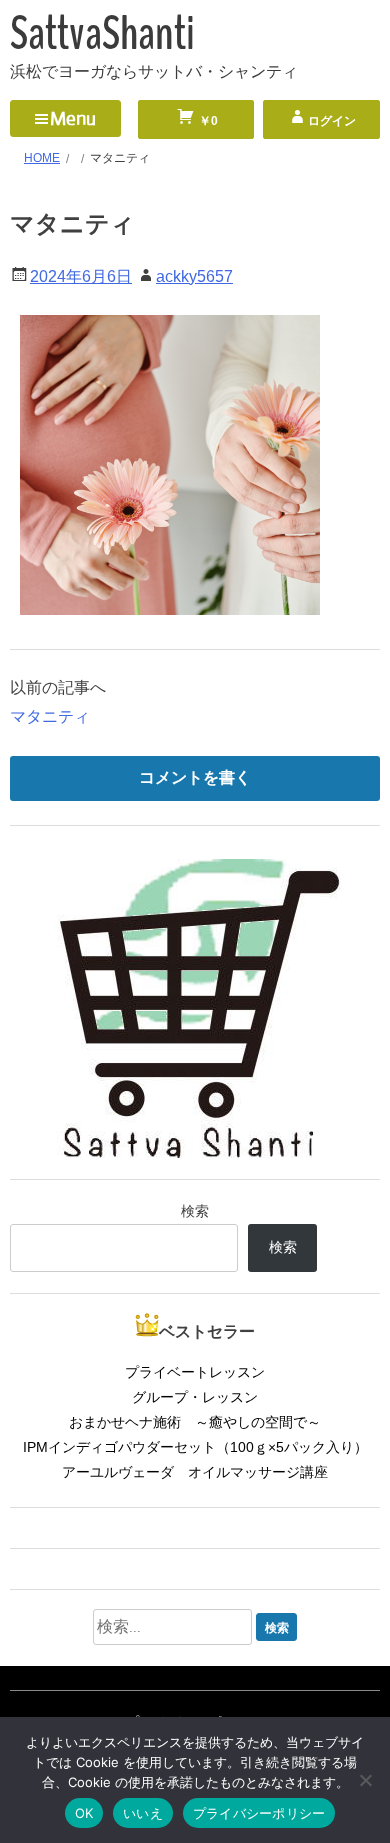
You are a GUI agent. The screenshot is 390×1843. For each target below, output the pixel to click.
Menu (73, 118)
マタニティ (50, 716)
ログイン (332, 121)
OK (84, 1813)
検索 (195, 1211)
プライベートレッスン (195, 1372)
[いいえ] (365, 1780)
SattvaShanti (102, 34)
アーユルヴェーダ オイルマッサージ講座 (195, 1472)
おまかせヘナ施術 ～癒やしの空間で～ (195, 1422)
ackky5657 (194, 276)
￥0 (207, 121)
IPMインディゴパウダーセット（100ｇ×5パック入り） (195, 1447)
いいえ (143, 1813)
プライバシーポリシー (259, 1813)
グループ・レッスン (195, 1397)
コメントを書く (195, 777)
